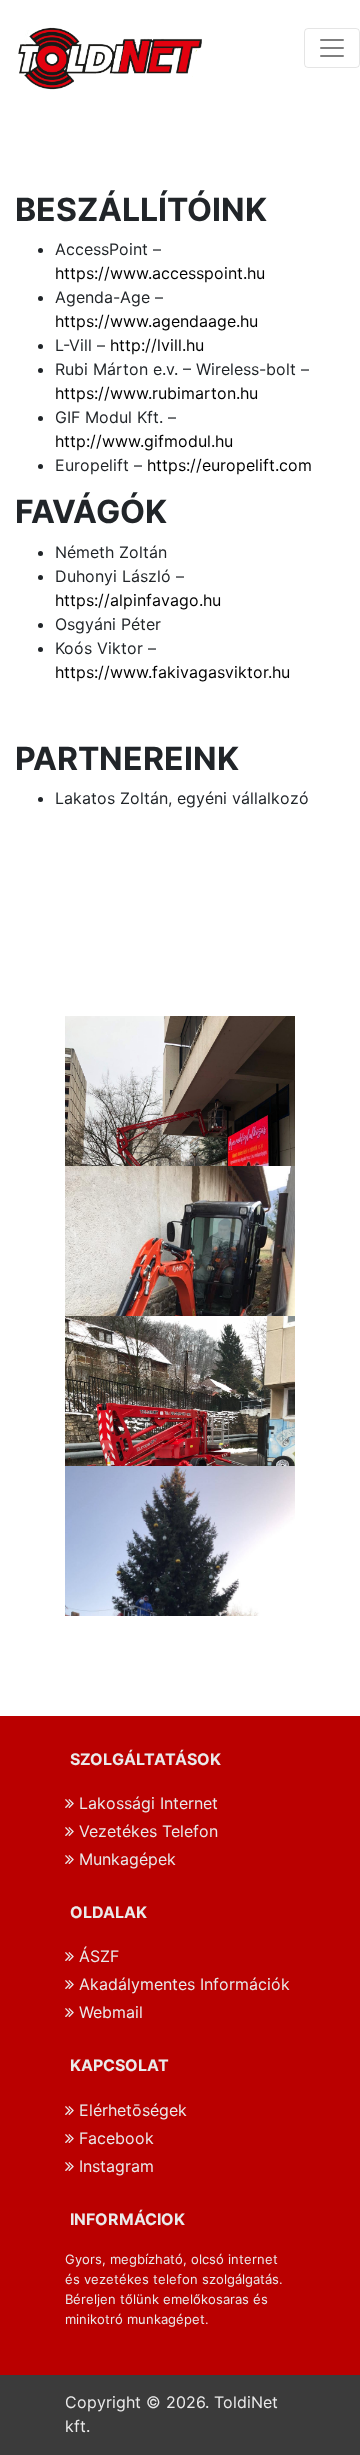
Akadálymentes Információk (182, 1984)
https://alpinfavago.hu (138, 600)
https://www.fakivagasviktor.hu (172, 672)
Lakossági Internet (146, 1803)
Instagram (114, 2166)
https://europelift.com (229, 465)
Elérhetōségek (130, 2110)
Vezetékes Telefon (146, 1831)
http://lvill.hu (157, 345)
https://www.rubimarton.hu (156, 393)
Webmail (108, 2012)
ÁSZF (96, 1956)
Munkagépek (125, 1859)
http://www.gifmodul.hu (144, 441)
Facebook (114, 2138)
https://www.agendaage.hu (156, 321)
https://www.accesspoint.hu (160, 273)
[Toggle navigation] (332, 48)
